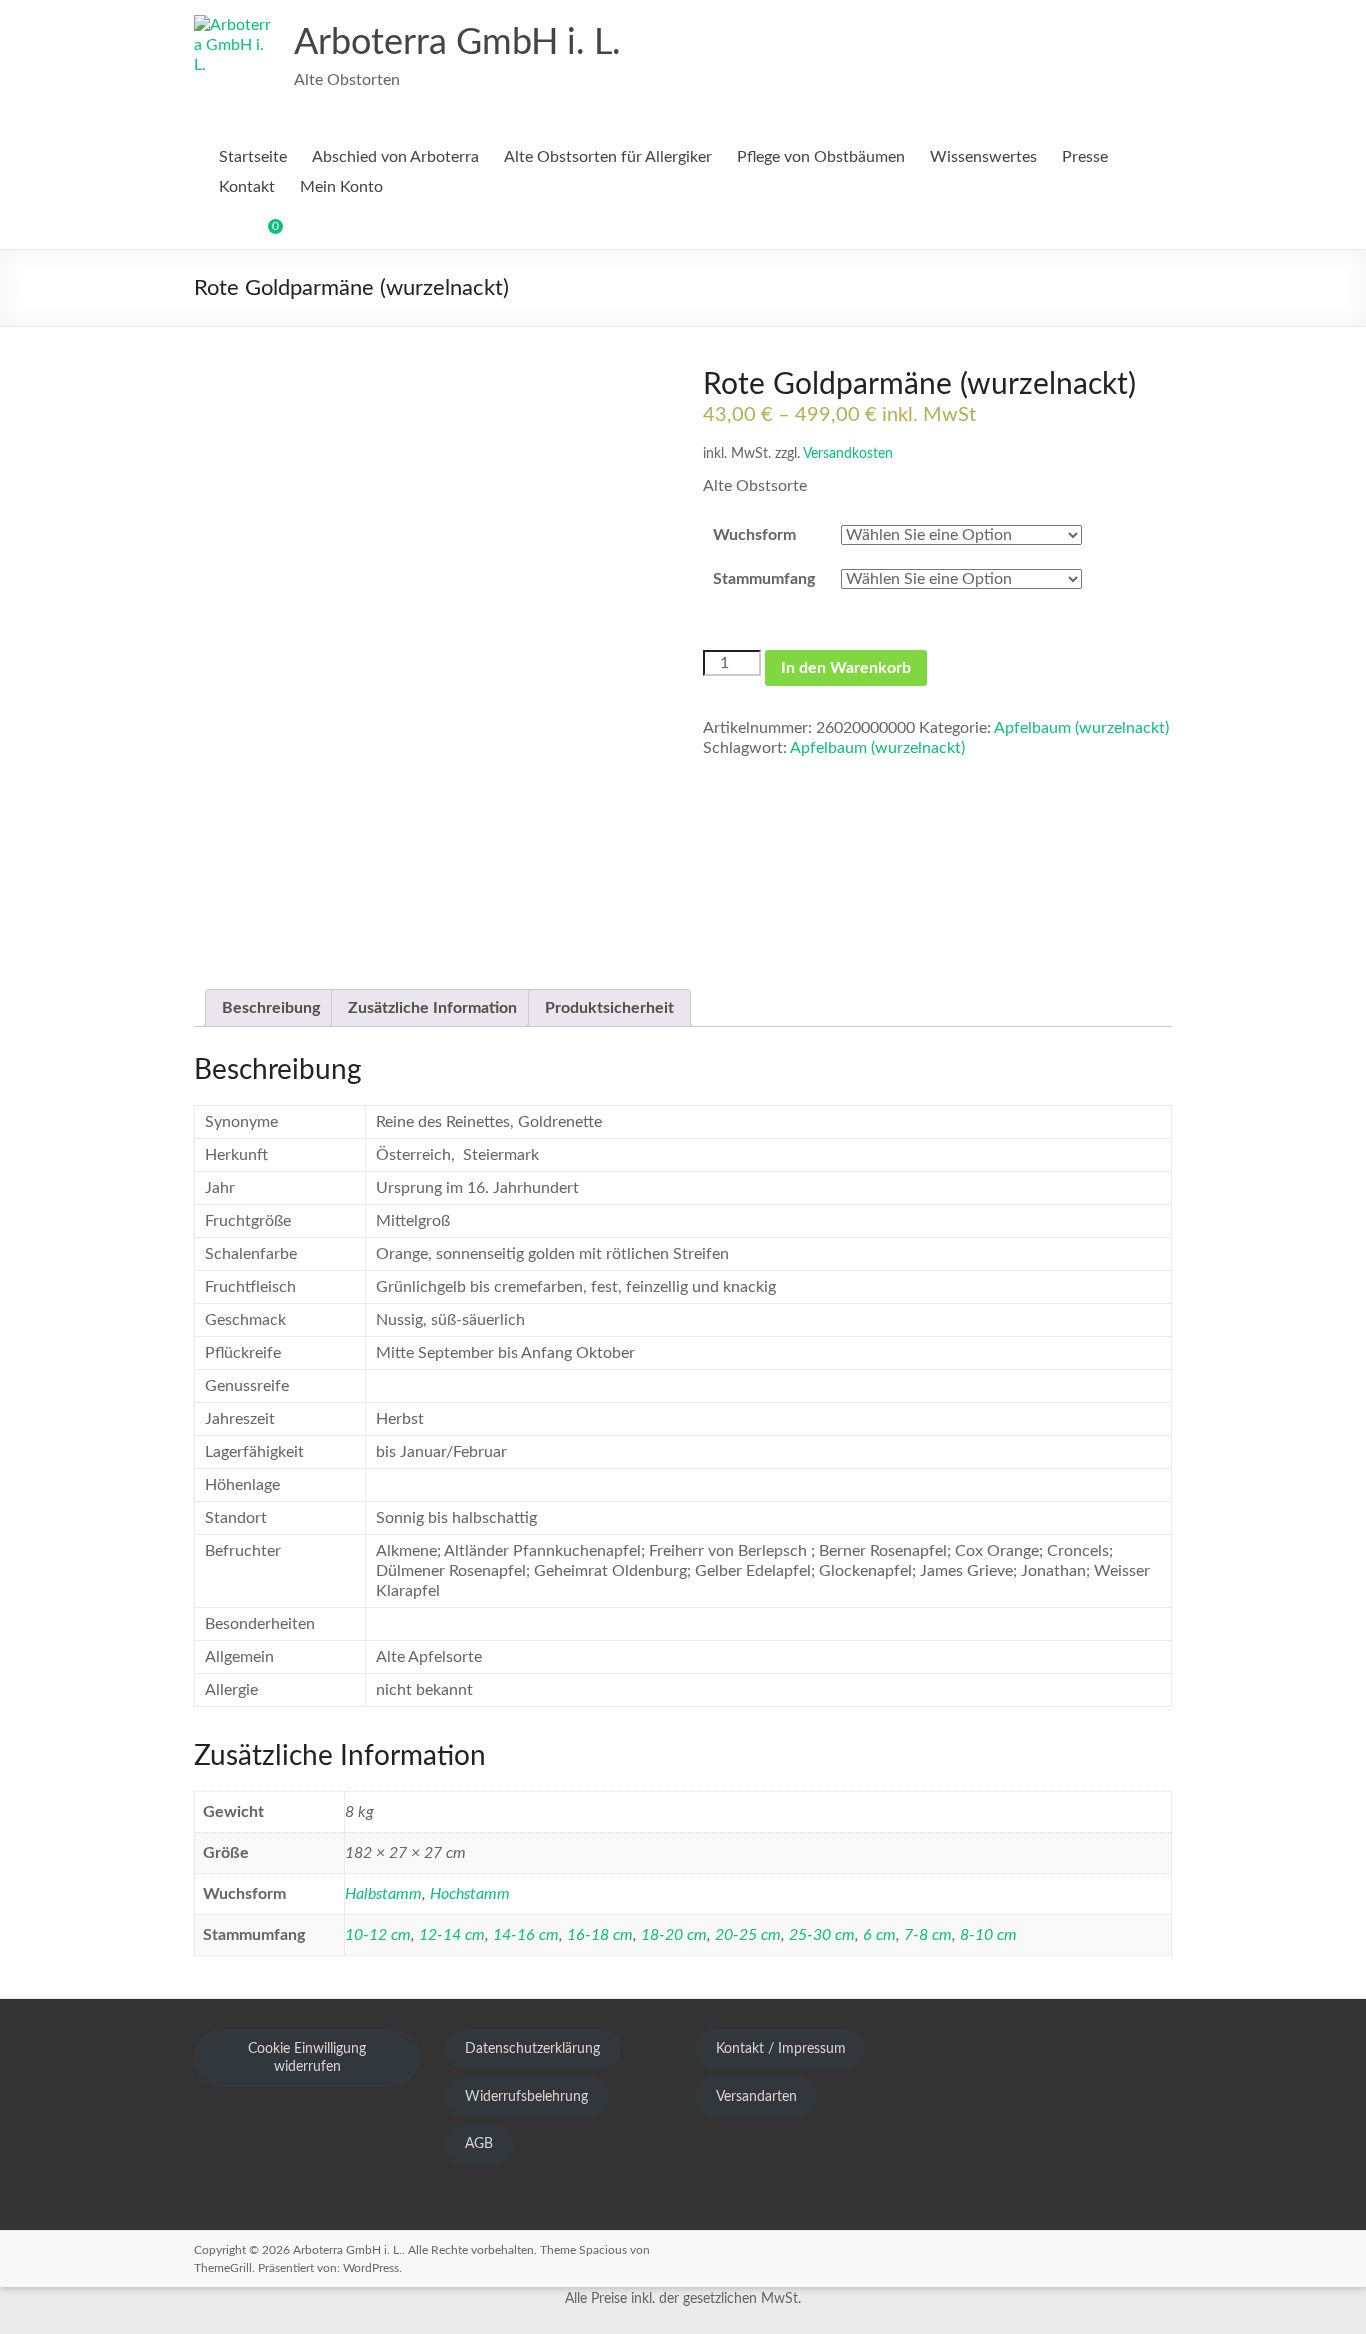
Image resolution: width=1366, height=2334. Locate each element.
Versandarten (756, 2097)
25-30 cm (822, 1935)
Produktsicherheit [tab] (609, 1008)
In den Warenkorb (846, 668)
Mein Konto (341, 187)
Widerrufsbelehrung (526, 2097)
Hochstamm (470, 1894)
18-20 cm (674, 1935)
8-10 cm (988, 1935)
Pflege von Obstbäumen (821, 157)
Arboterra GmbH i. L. (457, 43)
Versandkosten (848, 453)
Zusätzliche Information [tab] (432, 1008)
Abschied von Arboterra (395, 157)
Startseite (253, 157)
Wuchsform (754, 535)
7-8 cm (928, 1935)
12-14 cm (452, 1935)
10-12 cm (378, 1935)
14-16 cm (526, 1935)
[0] (262, 234)
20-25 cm (748, 1935)
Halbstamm (383, 1894)
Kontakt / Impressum (781, 2049)
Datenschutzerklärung (532, 2049)
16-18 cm (600, 1935)
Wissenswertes (983, 157)
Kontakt (247, 187)
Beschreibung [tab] (271, 1008)
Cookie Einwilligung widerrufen (307, 2058)
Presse (1085, 157)
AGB (479, 2144)
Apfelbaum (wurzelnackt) (1081, 728)
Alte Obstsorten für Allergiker (608, 157)
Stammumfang (764, 579)
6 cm (879, 1935)
